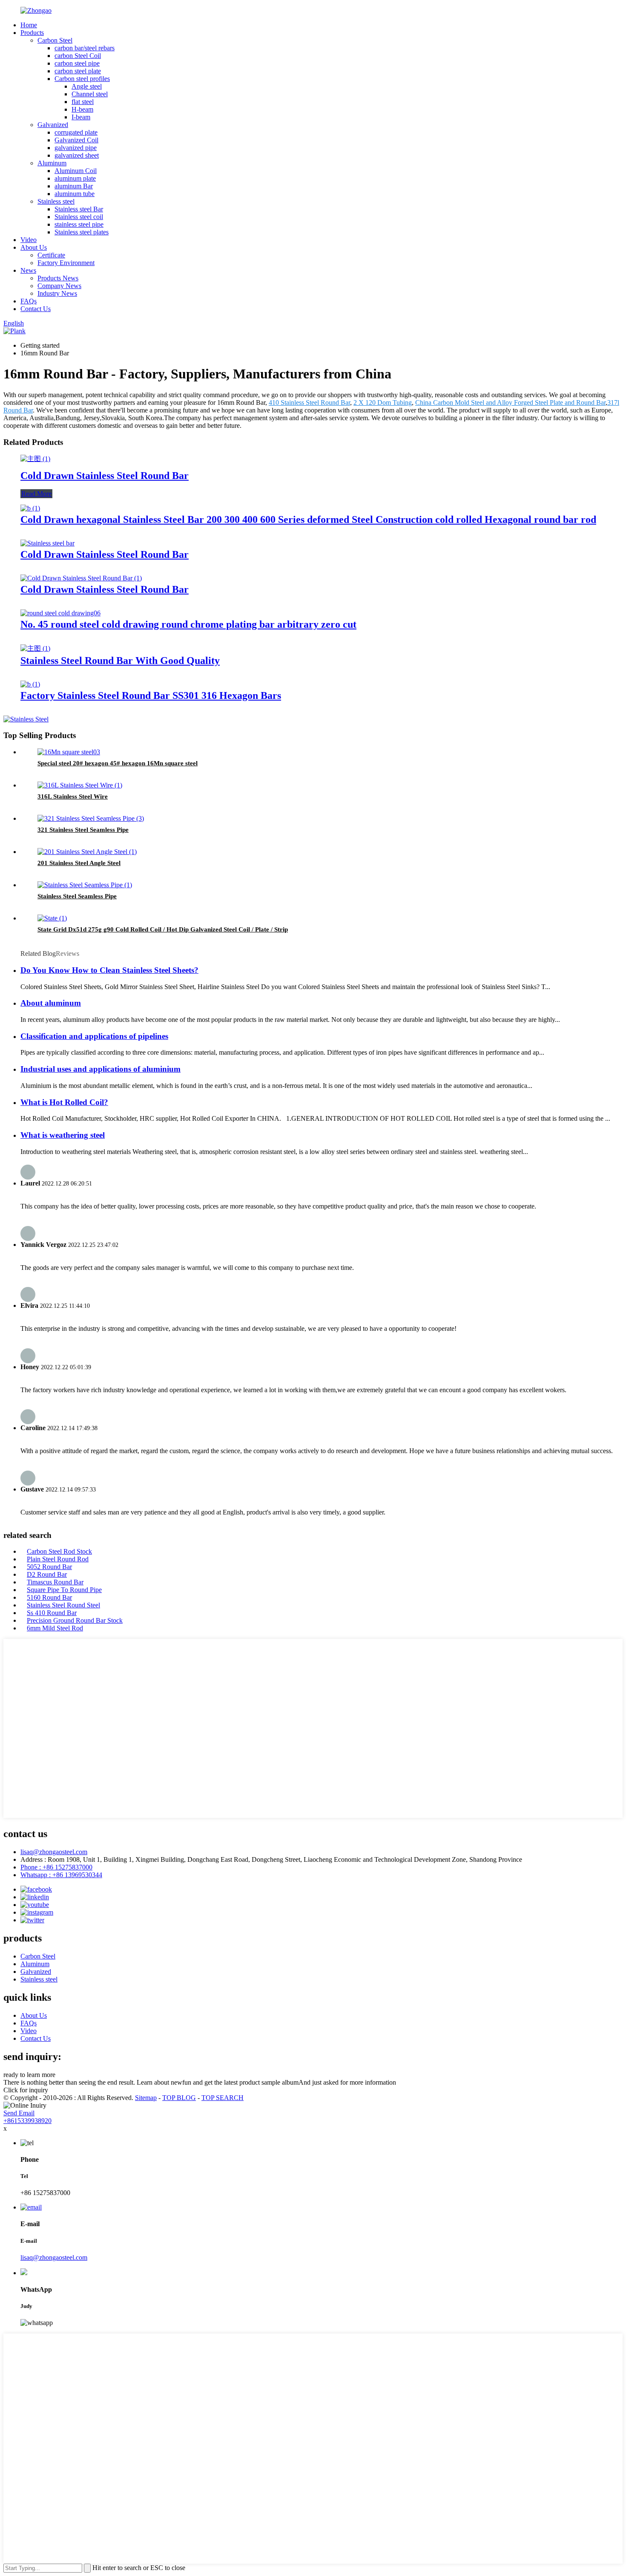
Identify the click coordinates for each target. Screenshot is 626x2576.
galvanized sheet (77, 155)
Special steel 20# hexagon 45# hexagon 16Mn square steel (118, 763)
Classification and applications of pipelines (94, 1036)
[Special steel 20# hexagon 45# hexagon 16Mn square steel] (69, 752)
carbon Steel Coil (78, 56)
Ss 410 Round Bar (52, 1613)
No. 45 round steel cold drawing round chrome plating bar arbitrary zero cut (188, 624)
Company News (59, 286)
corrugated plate (76, 132)
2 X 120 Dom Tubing (383, 402)
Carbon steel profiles (82, 79)
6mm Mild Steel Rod (55, 1628)
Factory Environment (66, 263)
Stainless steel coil (79, 217)
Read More (36, 494)
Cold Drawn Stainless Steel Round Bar (105, 476)
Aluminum (52, 163)
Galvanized (53, 125)
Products (32, 33)
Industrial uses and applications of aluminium (101, 1069)
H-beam (82, 109)
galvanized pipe (76, 148)
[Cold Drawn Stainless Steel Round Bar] (35, 459)
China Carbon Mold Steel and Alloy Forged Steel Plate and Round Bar (510, 402)
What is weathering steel (63, 1135)
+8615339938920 (27, 2121)
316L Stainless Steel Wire (73, 796)
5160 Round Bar (49, 1597)
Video (29, 240)
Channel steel (90, 94)
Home (29, 25)
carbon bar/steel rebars (85, 48)
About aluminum (51, 1003)
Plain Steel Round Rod (58, 1559)
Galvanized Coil (76, 140)
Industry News (57, 293)
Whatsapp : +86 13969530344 (61, 1875)
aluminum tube (75, 194)
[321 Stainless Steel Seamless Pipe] (91, 818)
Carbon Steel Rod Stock (59, 1551)
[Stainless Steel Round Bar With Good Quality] (35, 648)
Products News (58, 278)
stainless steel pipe (79, 224)
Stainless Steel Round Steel (63, 1605)
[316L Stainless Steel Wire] (80, 785)
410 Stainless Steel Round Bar (309, 402)
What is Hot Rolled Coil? (64, 1102)
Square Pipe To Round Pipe (64, 1590)
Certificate (51, 255)
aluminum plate (75, 178)
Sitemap (146, 2098)
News (28, 270)
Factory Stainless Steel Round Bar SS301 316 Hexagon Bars (151, 695)
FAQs (29, 301)
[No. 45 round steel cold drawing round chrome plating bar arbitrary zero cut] (60, 613)
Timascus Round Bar (55, 1582)
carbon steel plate (78, 71)
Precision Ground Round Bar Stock (75, 1620)
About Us (34, 247)
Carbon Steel (55, 40)
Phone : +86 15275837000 (56, 1867)
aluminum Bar (74, 186)
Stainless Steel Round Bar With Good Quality (120, 661)
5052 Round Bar (49, 1567)
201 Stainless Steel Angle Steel (79, 863)
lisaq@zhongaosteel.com (54, 1852)
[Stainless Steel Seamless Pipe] (85, 885)
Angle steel (87, 86)
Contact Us (36, 309)
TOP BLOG (179, 2098)
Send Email (19, 2113)
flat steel (83, 102)
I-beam (81, 117)
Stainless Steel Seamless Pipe (77, 896)
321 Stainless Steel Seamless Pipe (83, 830)
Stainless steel (56, 201)
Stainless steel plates (82, 232)
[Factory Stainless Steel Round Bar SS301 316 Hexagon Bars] (30, 684)
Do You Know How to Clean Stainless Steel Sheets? (109, 970)
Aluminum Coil (76, 171)
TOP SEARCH (223, 2098)
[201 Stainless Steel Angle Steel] (87, 852)
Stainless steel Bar (79, 209)
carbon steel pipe (77, 63)
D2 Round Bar (47, 1574)
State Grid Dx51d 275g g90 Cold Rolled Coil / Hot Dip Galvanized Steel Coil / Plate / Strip (163, 929)
